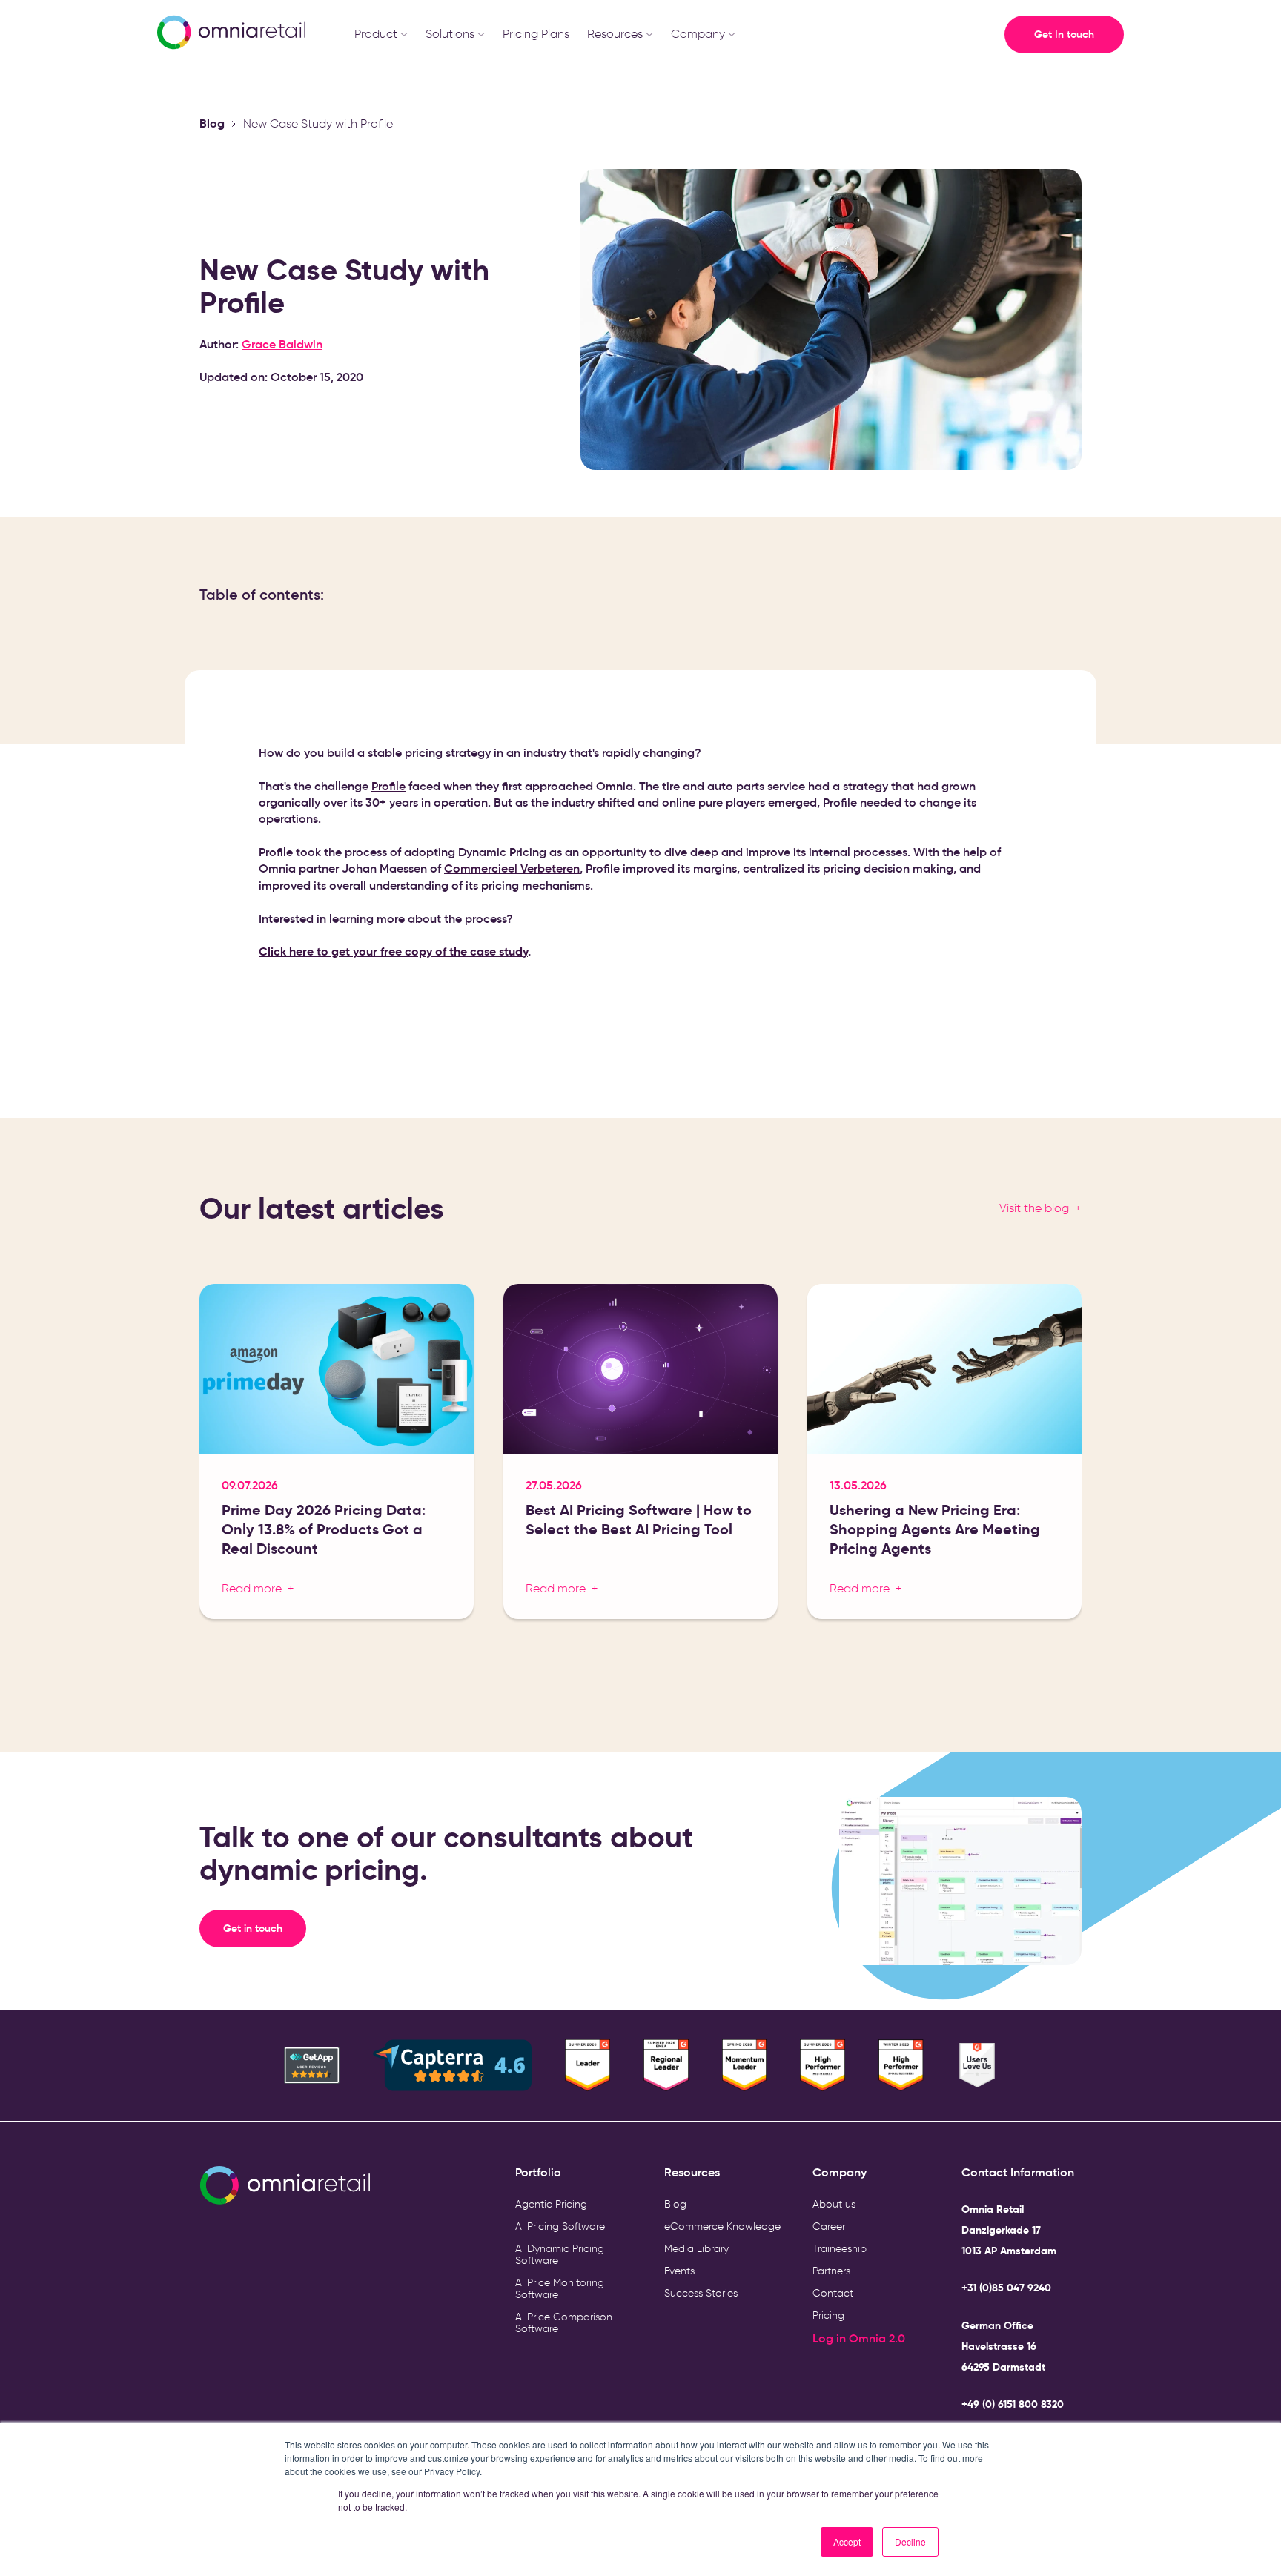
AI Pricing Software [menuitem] (560, 2226)
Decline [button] (910, 2542)
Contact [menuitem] (833, 2293)
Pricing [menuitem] (828, 2315)
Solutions (450, 34)
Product (376, 34)
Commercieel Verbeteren (512, 868)
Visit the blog (1034, 1208)
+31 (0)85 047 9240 (1006, 2288)
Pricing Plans (536, 34)
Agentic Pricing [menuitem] (551, 2204)
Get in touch (265, 1928)
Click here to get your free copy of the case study (393, 951)
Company (698, 34)
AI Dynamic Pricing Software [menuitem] (560, 2255)
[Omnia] (230, 34)
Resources (615, 34)
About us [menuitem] (834, 2204)
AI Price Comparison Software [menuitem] (564, 2323)
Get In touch (1064, 34)
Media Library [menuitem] (696, 2249)
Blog (212, 123)
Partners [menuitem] (831, 2271)
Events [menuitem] (679, 2271)
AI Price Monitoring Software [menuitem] (560, 2289)
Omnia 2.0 (877, 2338)
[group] (337, 1457)
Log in (831, 2338)
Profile (388, 786)
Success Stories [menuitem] (701, 2293)
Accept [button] (847, 2542)
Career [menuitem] (829, 2226)
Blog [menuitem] (675, 2204)
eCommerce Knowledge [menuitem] (722, 2226)
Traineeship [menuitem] (840, 2249)
